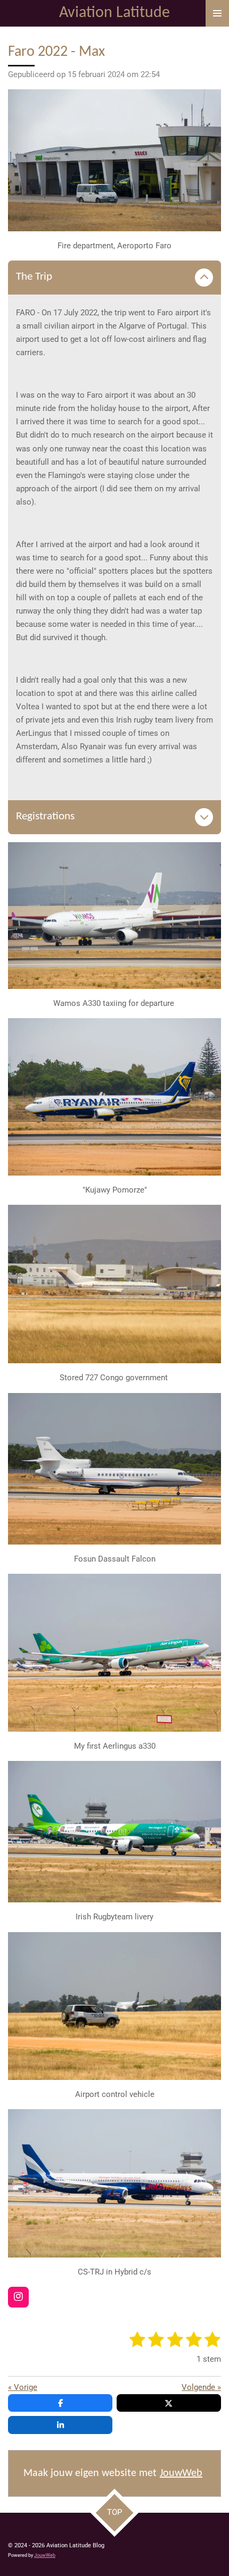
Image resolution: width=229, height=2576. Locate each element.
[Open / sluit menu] (217, 13)
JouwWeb (181, 2473)
